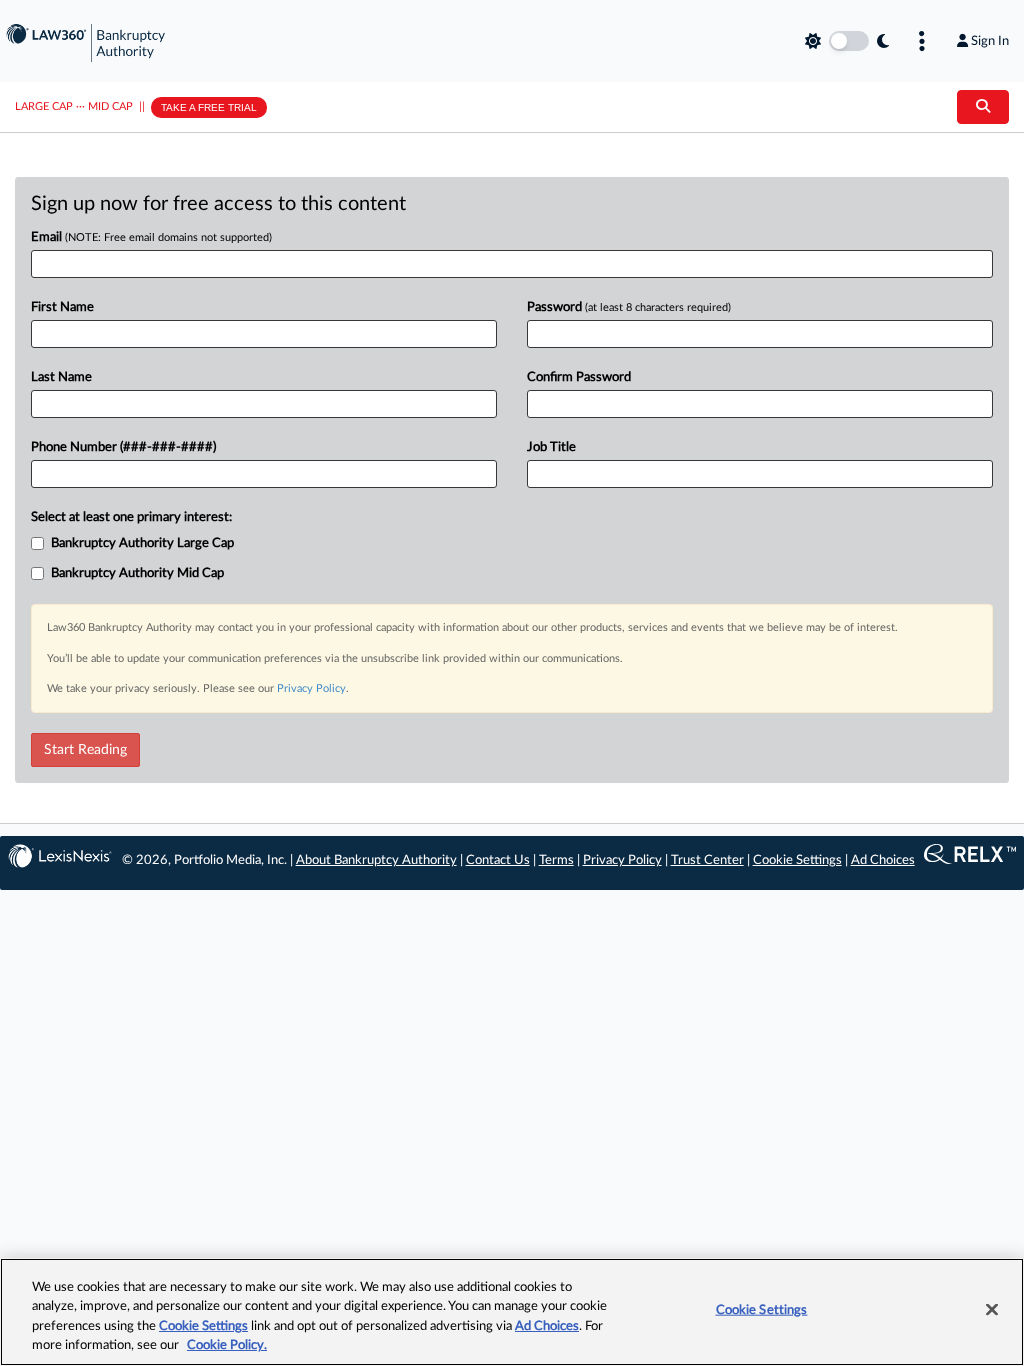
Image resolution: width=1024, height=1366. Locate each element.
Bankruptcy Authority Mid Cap (137, 573)
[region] (512, 1312)
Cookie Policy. (227, 1345)
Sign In (990, 41)
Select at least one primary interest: (131, 517)
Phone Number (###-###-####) (123, 447)
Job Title (551, 447)
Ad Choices (883, 860)
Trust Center (707, 860)
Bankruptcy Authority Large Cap (142, 543)
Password (629, 307)
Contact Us (498, 860)
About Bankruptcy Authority (376, 860)
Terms (556, 860)
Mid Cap (110, 106)
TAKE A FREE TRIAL (209, 107)
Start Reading (85, 750)
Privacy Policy (311, 688)
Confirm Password (579, 377)
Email (151, 237)
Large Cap (44, 106)
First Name (62, 307)
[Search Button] (983, 107)
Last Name (61, 377)
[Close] (992, 1309)
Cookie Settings (797, 860)
